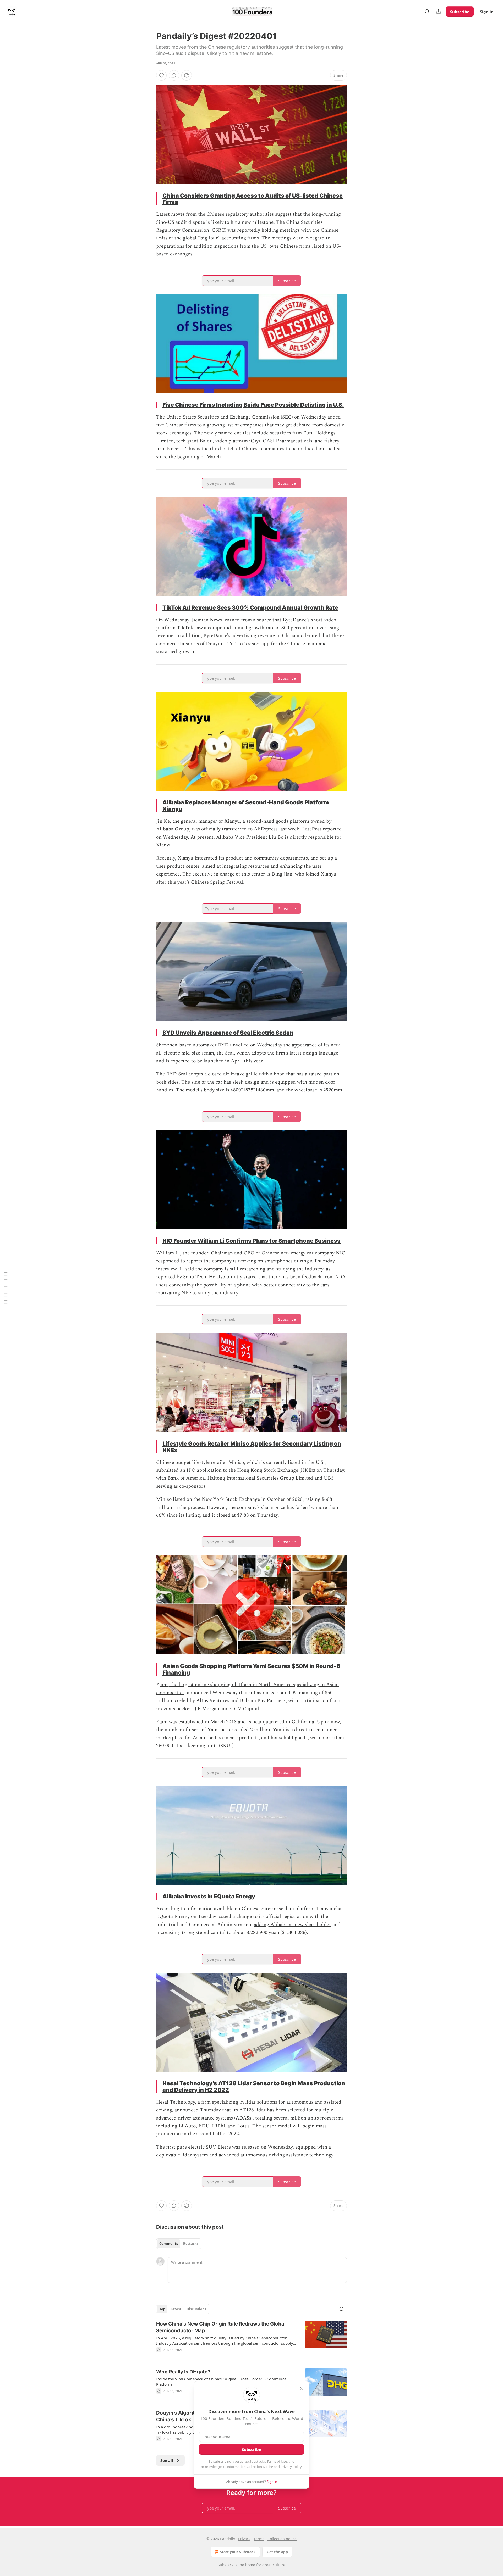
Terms (259, 2539)
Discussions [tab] (196, 2309)
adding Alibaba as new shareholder (292, 1925)
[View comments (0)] (174, 75)
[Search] (427, 12)
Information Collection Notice (250, 2467)
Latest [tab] (176, 2309)
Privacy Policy (291, 2467)
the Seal (225, 1053)
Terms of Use (277, 2461)
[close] (302, 2389)
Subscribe (460, 12)
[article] (251, 2340)
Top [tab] (162, 2309)
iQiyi (255, 441)
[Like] (161, 75)
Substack (226, 2565)
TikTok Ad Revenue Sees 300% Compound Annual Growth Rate (250, 607)
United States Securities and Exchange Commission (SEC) (229, 417)
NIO (341, 1253)
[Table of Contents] (6, 1288)
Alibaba (165, 829)
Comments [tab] (169, 2244)
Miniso (236, 1462)
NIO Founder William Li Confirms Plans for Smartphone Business (251, 1241)
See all (167, 2460)
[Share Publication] (439, 12)
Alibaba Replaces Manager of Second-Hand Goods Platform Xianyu (246, 805)
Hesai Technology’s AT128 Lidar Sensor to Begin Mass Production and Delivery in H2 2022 (254, 2086)
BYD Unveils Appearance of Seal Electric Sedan (228, 1033)
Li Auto (187, 2126)
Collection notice (282, 2539)
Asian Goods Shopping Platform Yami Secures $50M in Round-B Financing (251, 1669)
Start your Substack (238, 2552)
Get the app (277, 2552)
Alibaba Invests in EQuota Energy (209, 1896)
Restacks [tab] (191, 2244)
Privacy (244, 2539)
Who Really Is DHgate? (183, 2372)
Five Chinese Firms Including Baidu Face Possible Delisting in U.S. (253, 405)
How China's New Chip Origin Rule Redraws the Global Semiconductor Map (221, 2327)
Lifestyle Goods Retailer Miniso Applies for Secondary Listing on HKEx (252, 1447)
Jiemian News (207, 620)
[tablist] (179, 2244)
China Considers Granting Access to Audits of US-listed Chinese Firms (253, 199)
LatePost (312, 829)
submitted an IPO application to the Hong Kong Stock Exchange (227, 1470)
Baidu (206, 441)
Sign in (487, 12)
